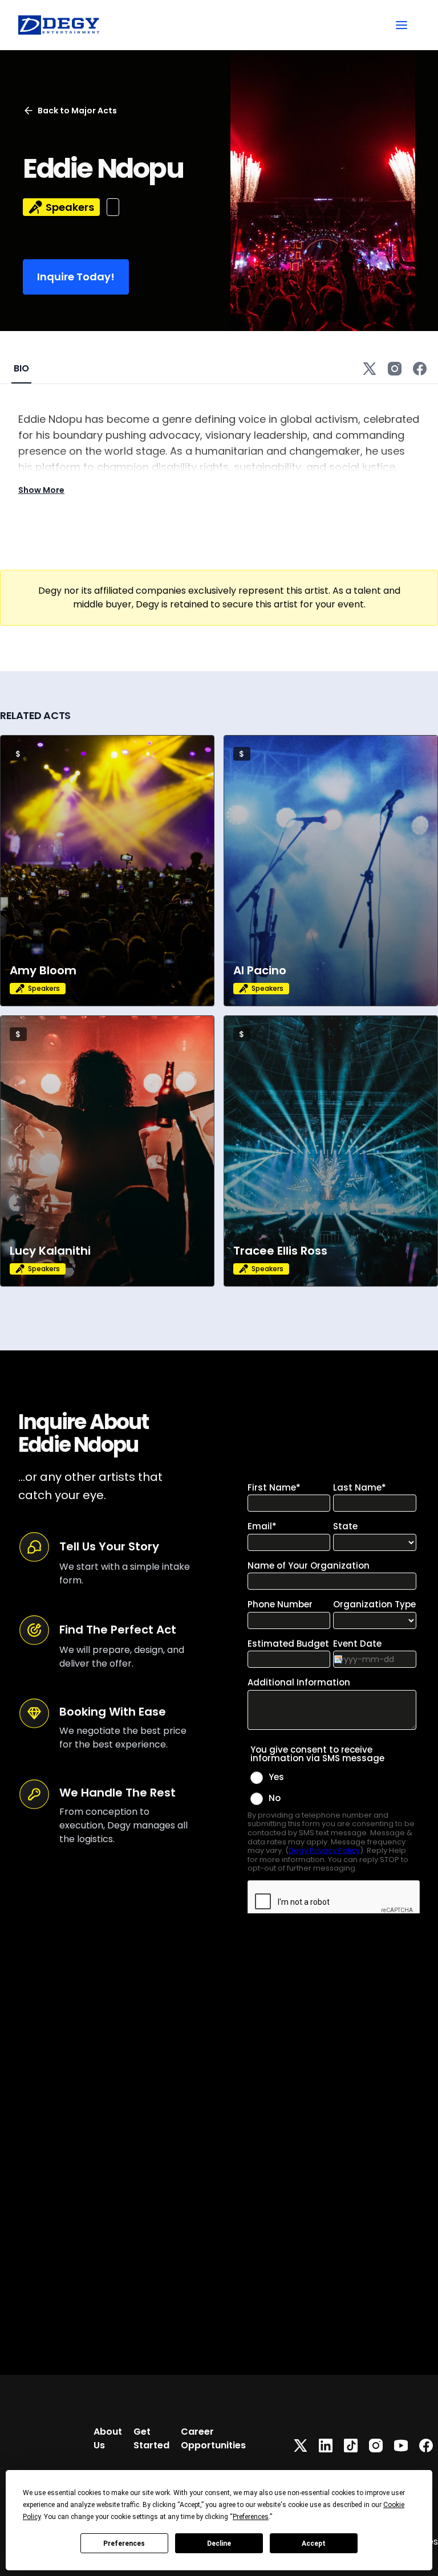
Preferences (124, 2544)
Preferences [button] (251, 2517)
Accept (314, 2544)
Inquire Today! (76, 277)
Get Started (151, 2438)
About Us (108, 2438)
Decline (219, 2544)
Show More (41, 490)
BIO (21, 368)
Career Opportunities (213, 2438)
